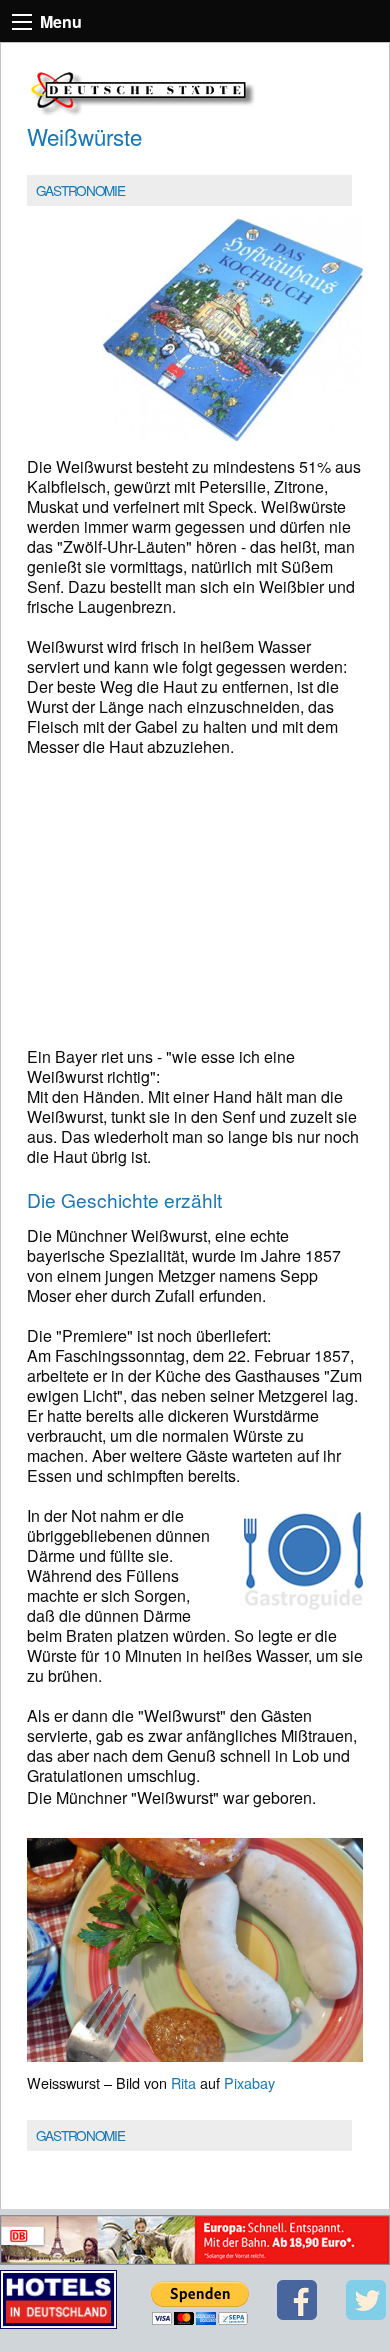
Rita (183, 2082)
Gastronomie (80, 190)
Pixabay (249, 2082)
